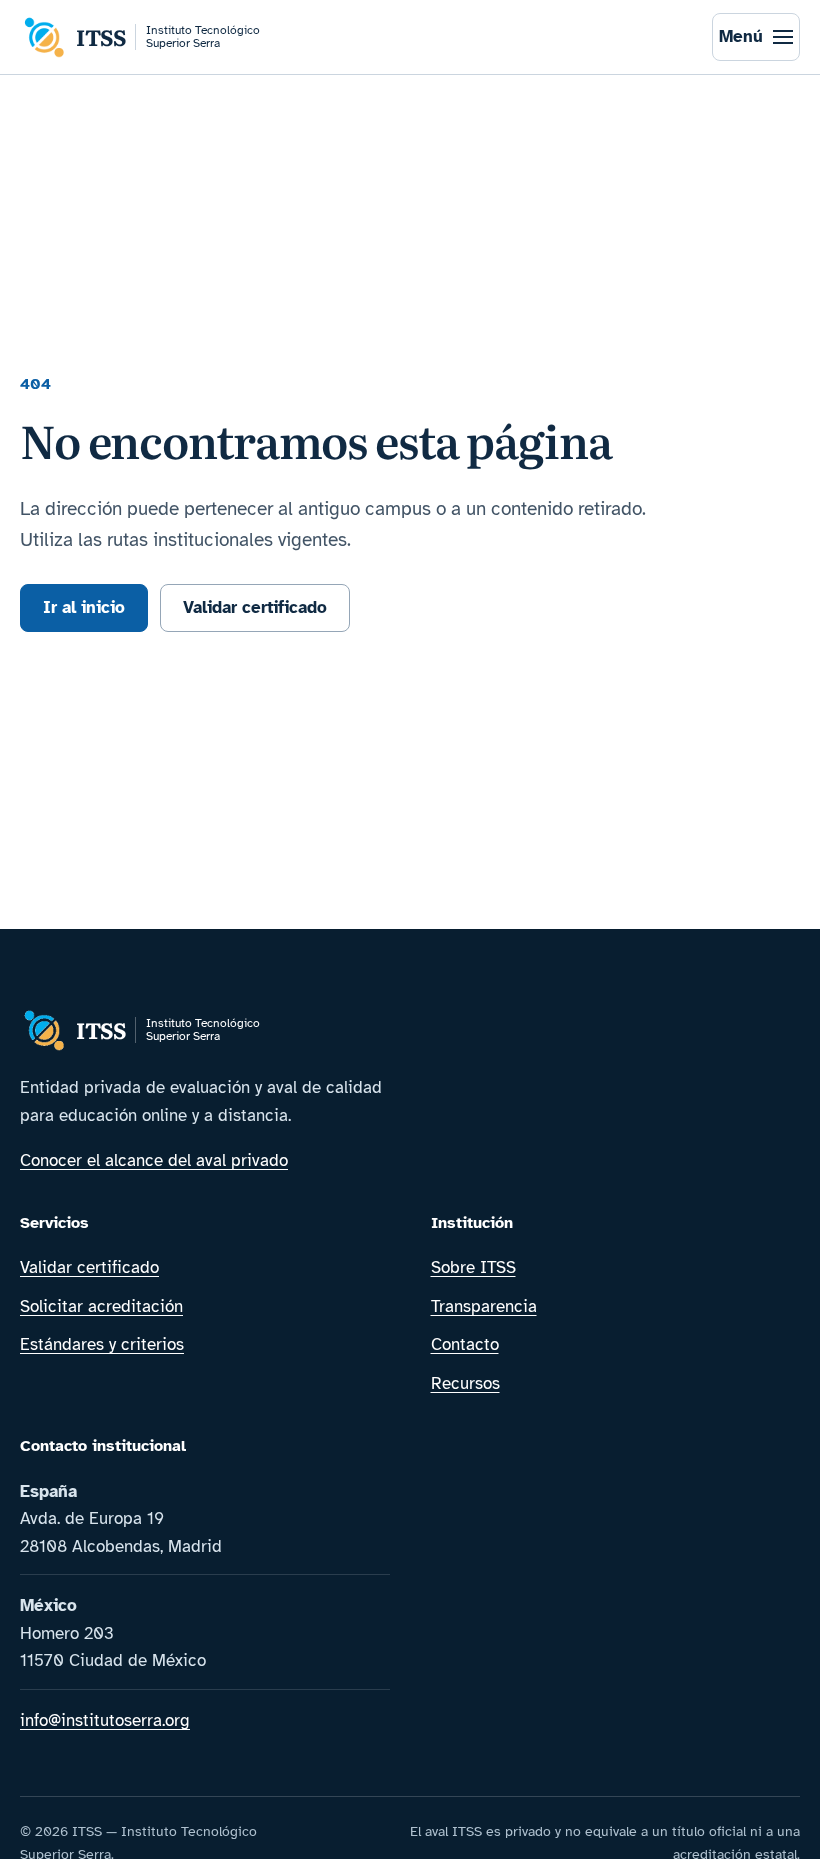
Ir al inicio (84, 607)
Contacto (465, 1344)
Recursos (465, 1383)
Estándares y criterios (102, 1344)
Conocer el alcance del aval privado (154, 1160)
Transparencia (484, 1306)
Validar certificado (255, 607)
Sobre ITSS (473, 1267)
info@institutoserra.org (105, 1720)
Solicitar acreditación (101, 1306)
